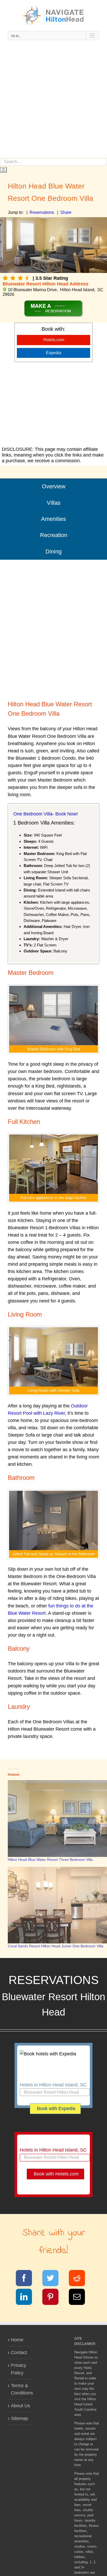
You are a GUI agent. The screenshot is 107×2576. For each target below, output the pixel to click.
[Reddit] (80, 2279)
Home (17, 2340)
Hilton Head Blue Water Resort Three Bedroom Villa (50, 1860)
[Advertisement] (53, 102)
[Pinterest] (54, 2298)
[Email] (80, 2298)
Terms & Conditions (21, 2389)
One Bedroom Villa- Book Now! (46, 814)
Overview (54, 486)
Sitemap (19, 2418)
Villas (54, 503)
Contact (19, 2353)
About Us (21, 2406)
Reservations (42, 212)
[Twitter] (54, 2279)
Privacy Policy (19, 2369)
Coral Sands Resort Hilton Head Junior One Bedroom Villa (56, 1946)
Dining (53, 551)
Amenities (53, 519)
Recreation (54, 535)
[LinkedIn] (27, 2298)
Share (66, 212)
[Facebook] (27, 2279)
